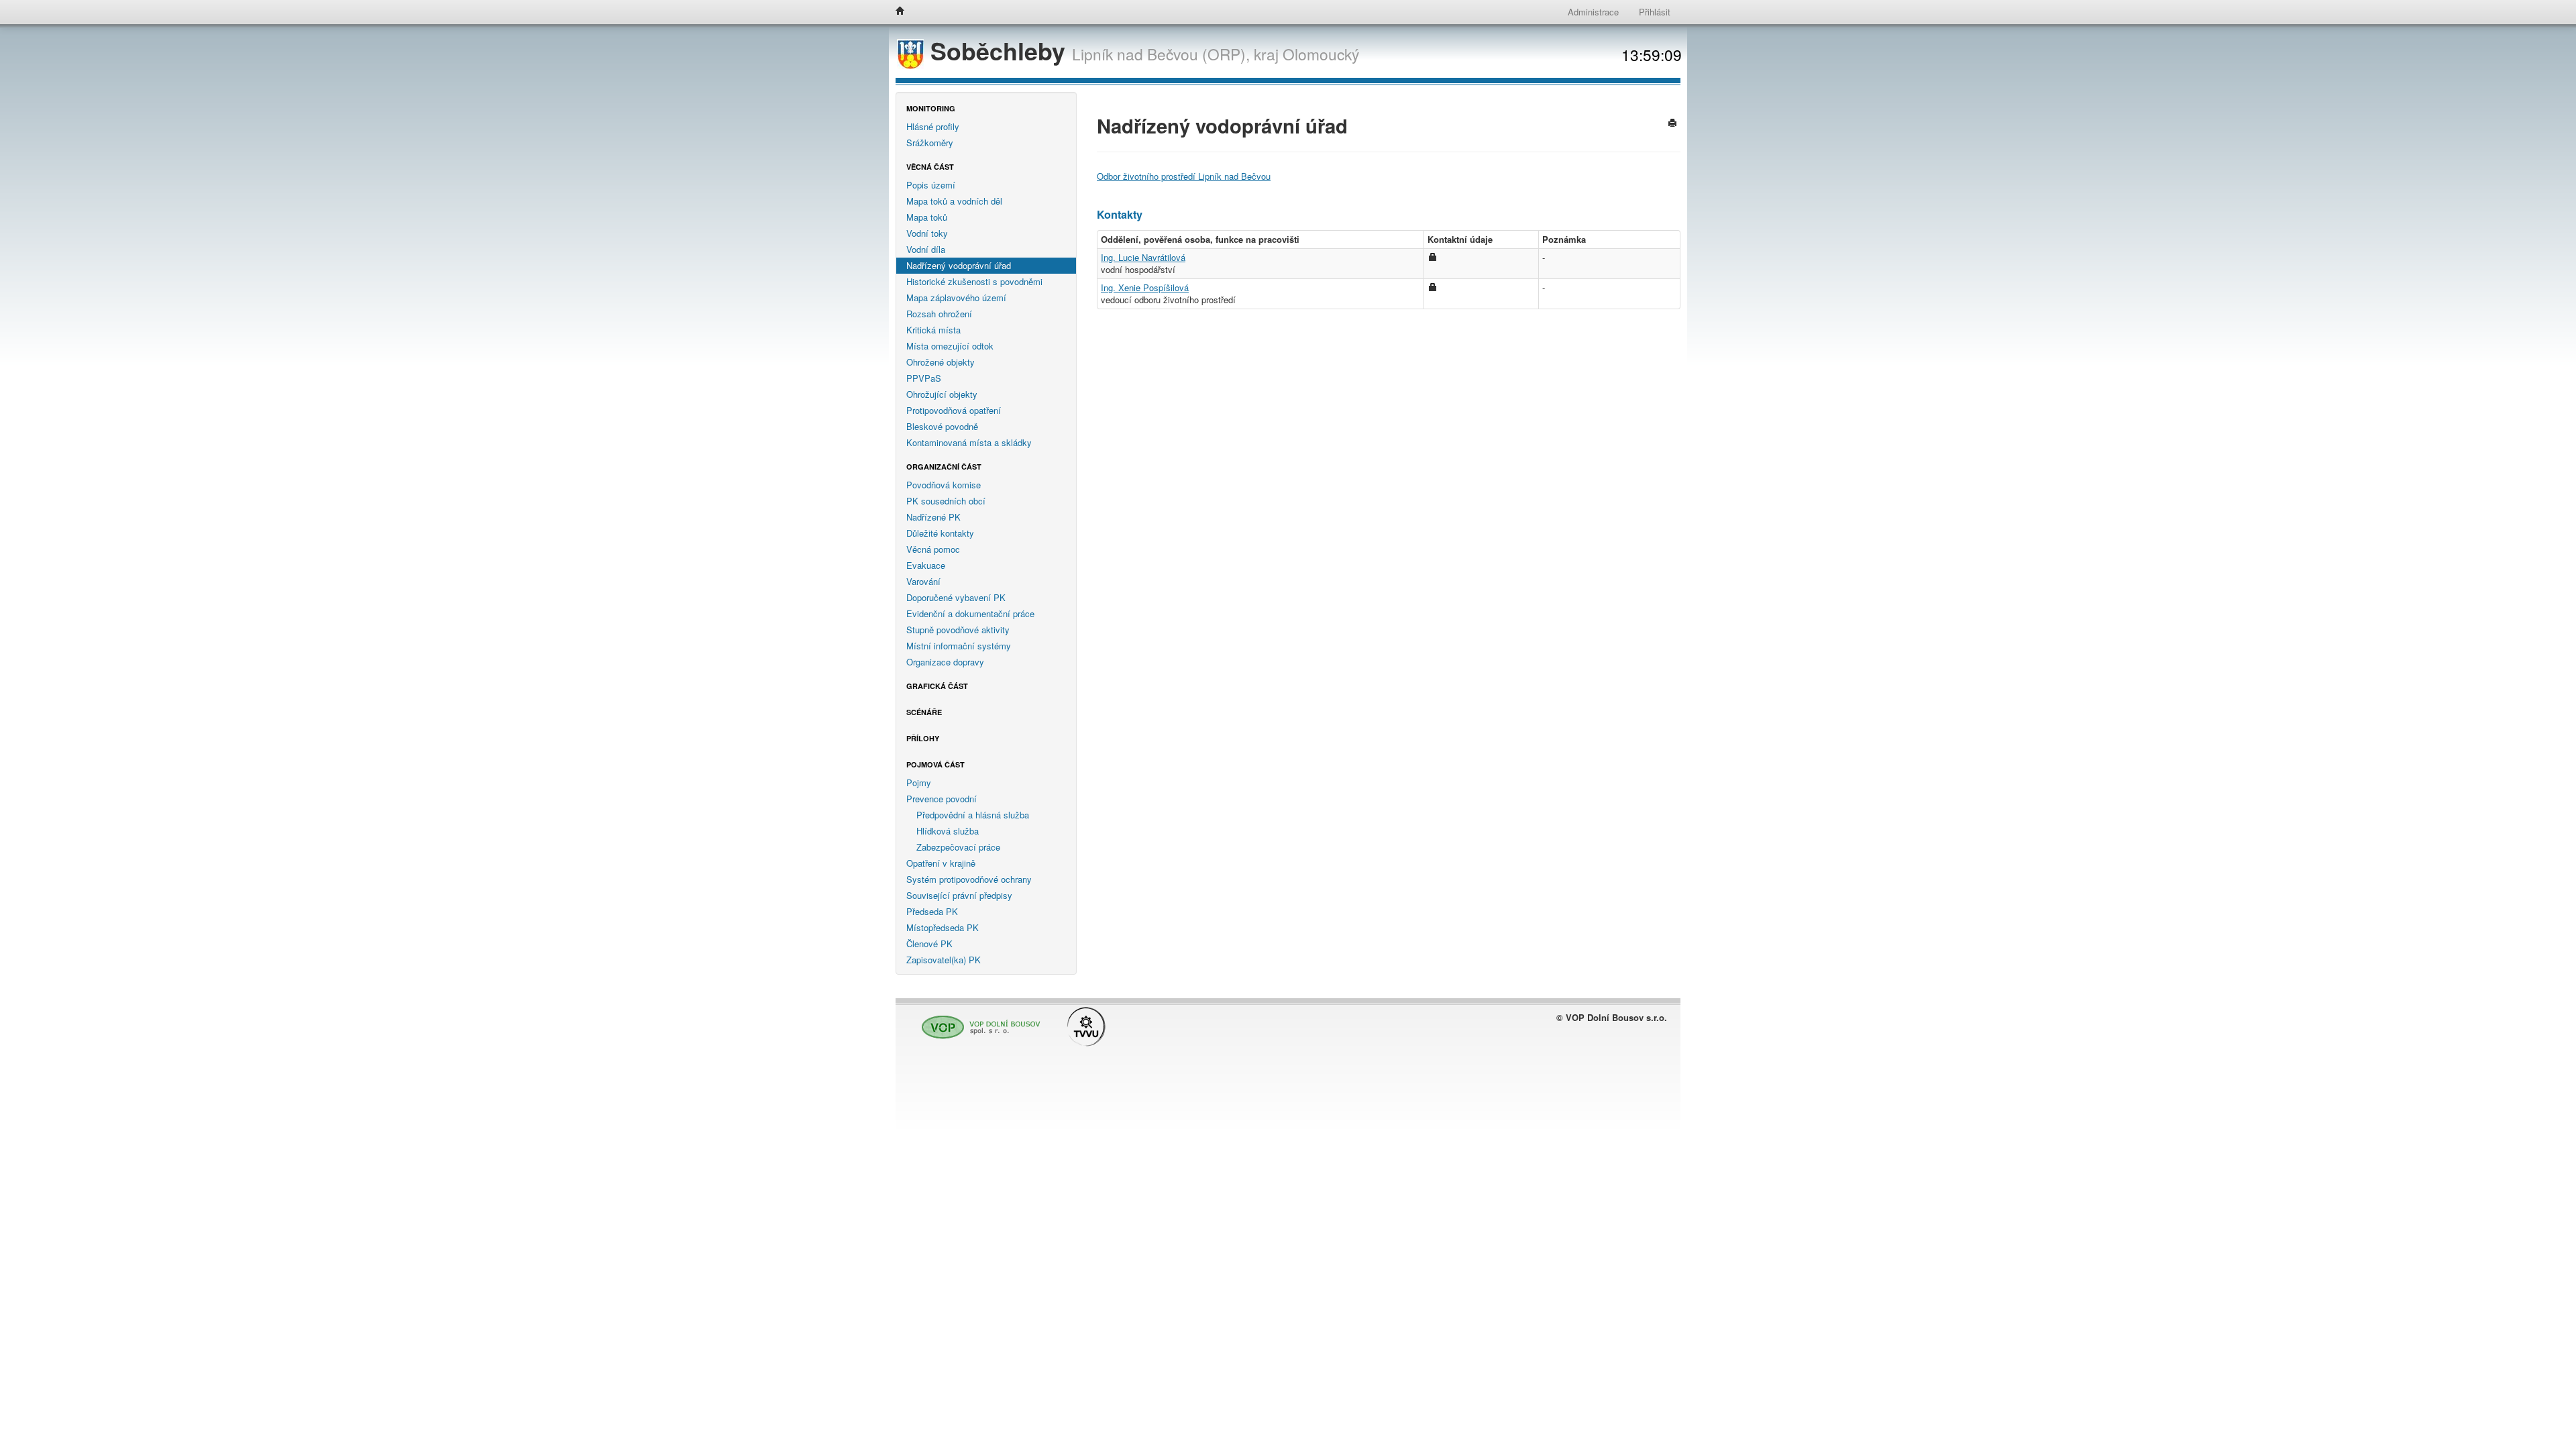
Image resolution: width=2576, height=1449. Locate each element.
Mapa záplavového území (956, 298)
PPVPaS (924, 378)
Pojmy (919, 783)
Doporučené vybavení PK (956, 597)
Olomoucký (1321, 54)
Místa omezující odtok (950, 346)
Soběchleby (998, 51)
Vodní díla (926, 249)
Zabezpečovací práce (958, 847)
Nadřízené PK (933, 517)
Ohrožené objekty (941, 362)
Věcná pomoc (933, 549)
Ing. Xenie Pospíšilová (1145, 287)
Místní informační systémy (959, 646)
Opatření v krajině (941, 863)
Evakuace (926, 565)
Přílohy (923, 738)
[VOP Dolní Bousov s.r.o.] (977, 1021)
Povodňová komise (944, 485)
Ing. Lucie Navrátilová (1143, 257)
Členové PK (929, 944)
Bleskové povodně (942, 426)
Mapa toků (927, 217)
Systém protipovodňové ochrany (969, 879)
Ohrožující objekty (942, 394)
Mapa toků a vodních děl (954, 201)
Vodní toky (927, 233)
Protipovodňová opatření (954, 410)
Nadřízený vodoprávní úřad (959, 265)
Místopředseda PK (943, 927)
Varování (923, 581)
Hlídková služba (948, 831)
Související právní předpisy (959, 895)
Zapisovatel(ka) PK (944, 960)
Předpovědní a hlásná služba (973, 815)
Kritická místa (933, 330)
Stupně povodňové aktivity (958, 630)
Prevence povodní (942, 799)
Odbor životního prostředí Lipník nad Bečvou (1184, 176)
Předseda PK (932, 911)
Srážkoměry (930, 143)
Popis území (931, 185)
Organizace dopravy (945, 662)
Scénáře (924, 712)
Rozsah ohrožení (939, 314)
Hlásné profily (933, 126)
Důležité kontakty (940, 533)
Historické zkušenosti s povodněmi (974, 281)
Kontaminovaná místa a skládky (969, 442)
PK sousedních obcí (946, 501)
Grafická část (937, 686)
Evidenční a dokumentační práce (970, 613)
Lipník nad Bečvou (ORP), (1161, 54)
